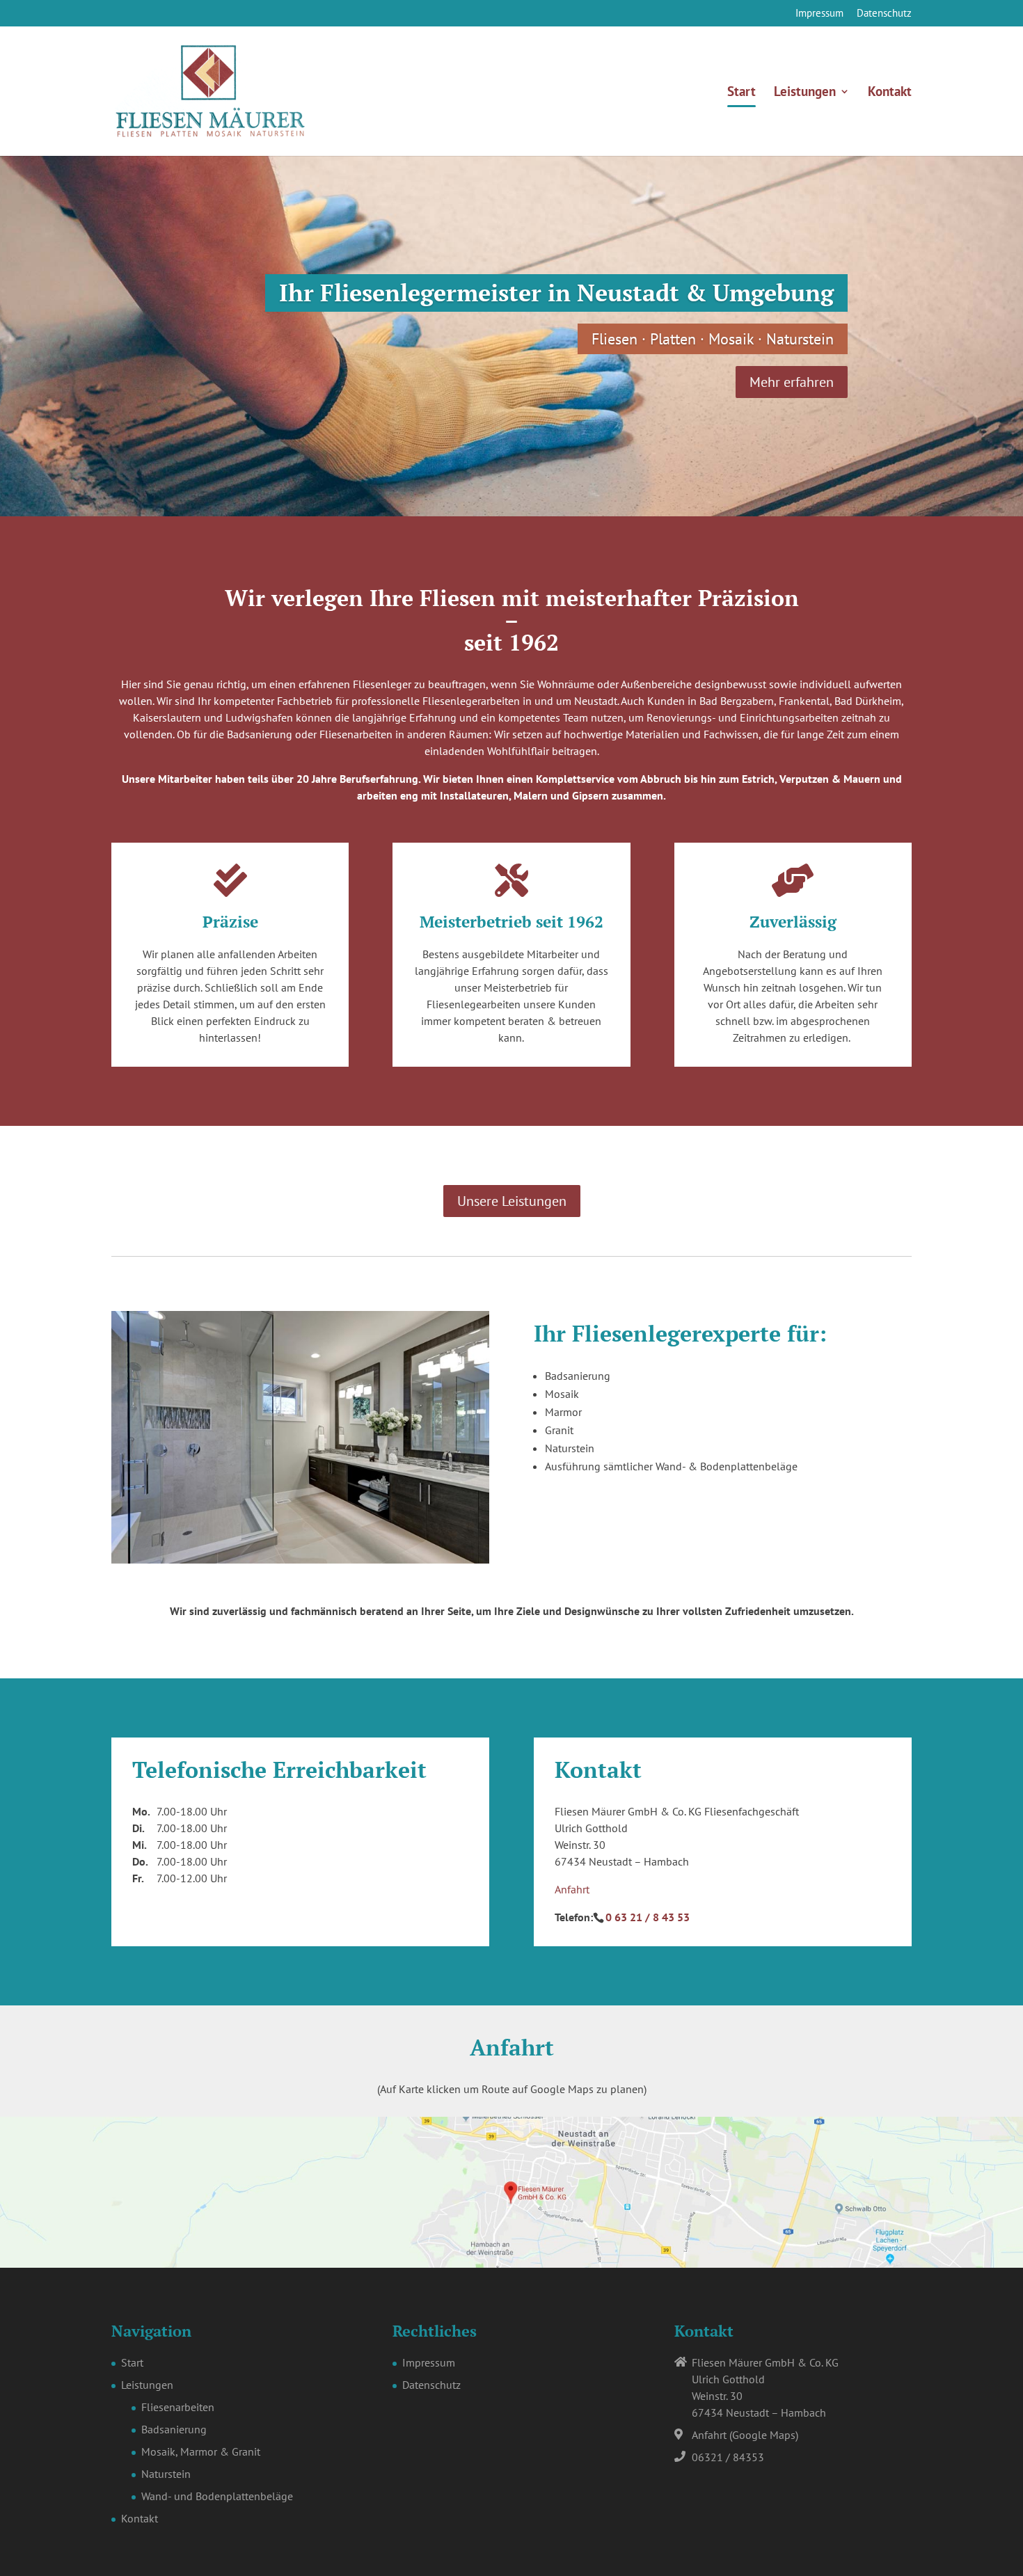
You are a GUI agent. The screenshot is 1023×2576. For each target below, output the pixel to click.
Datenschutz (884, 14)
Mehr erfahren (792, 382)
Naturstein (166, 2474)
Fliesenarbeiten (178, 2407)
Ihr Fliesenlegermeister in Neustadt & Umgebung (556, 293)
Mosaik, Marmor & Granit (201, 2451)
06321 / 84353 (728, 2457)
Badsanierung (174, 2429)
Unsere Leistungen (512, 1201)
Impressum (819, 14)
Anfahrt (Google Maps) (745, 2435)
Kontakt (890, 93)
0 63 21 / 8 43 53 (648, 1917)
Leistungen (805, 93)
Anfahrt (572, 1889)
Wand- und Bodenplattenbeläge (217, 2496)
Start (742, 93)
